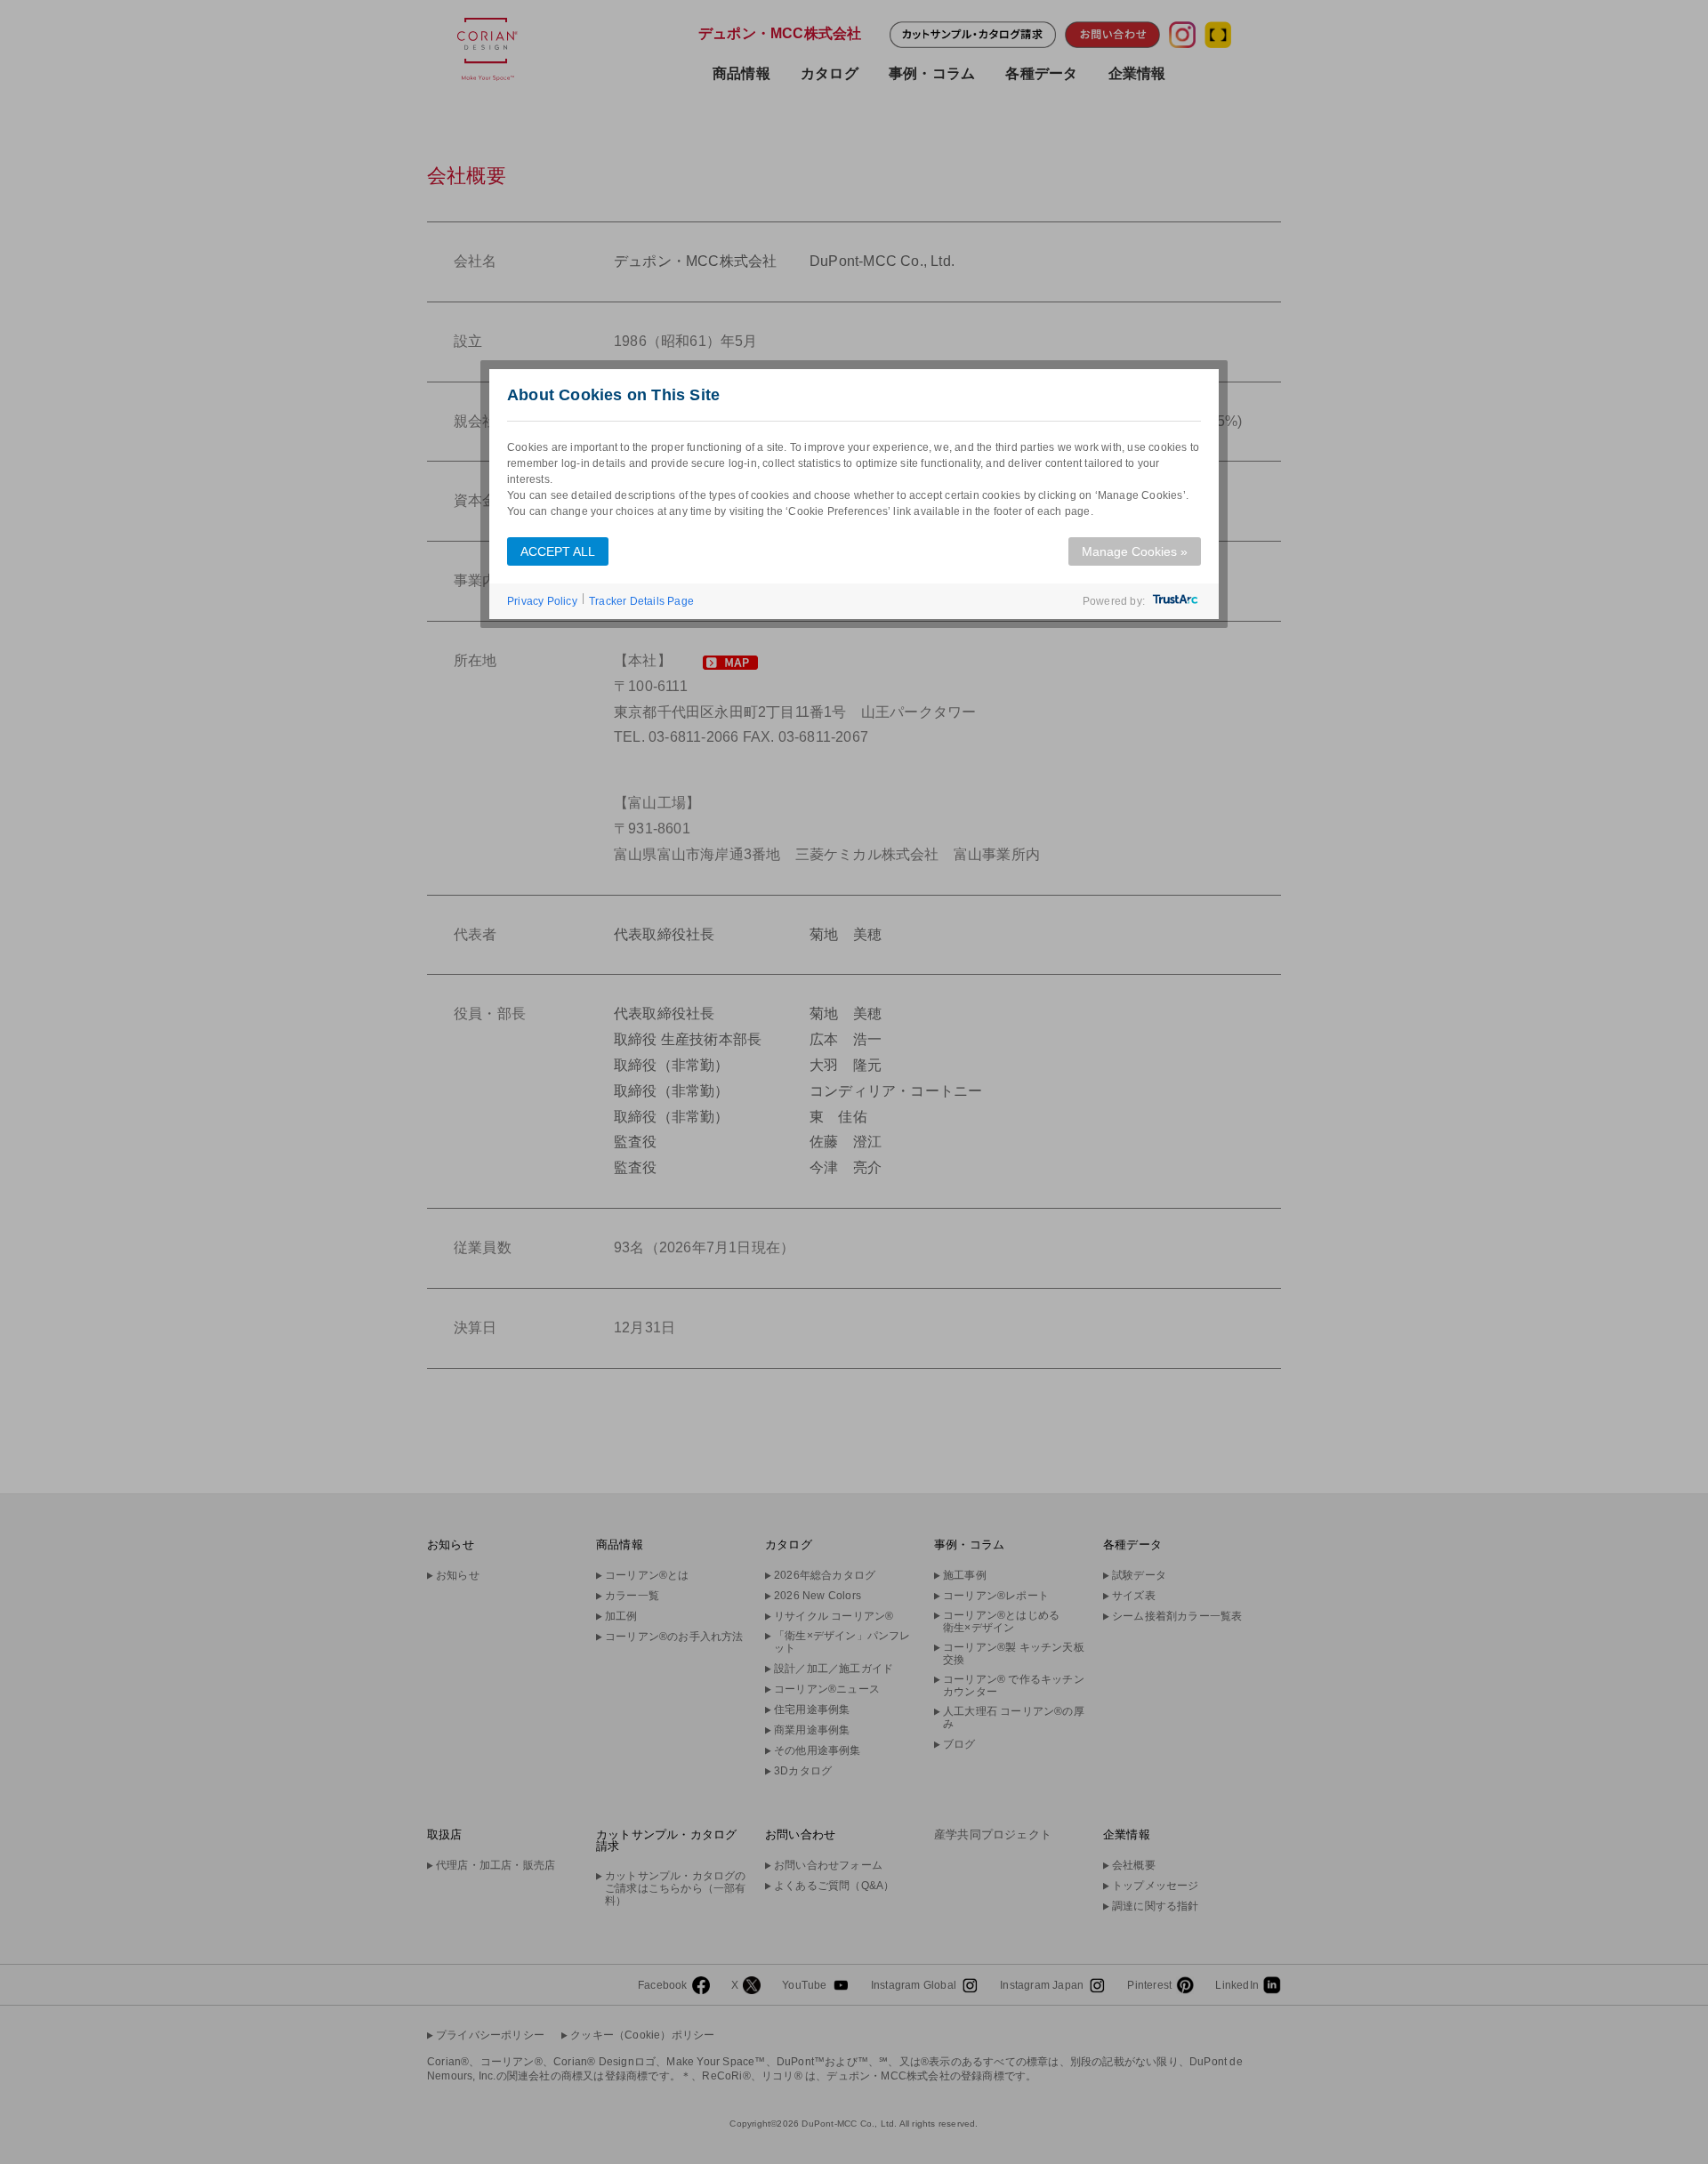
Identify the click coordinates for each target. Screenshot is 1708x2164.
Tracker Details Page (641, 601)
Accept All (558, 551)
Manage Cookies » (1135, 551)
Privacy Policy (542, 601)
